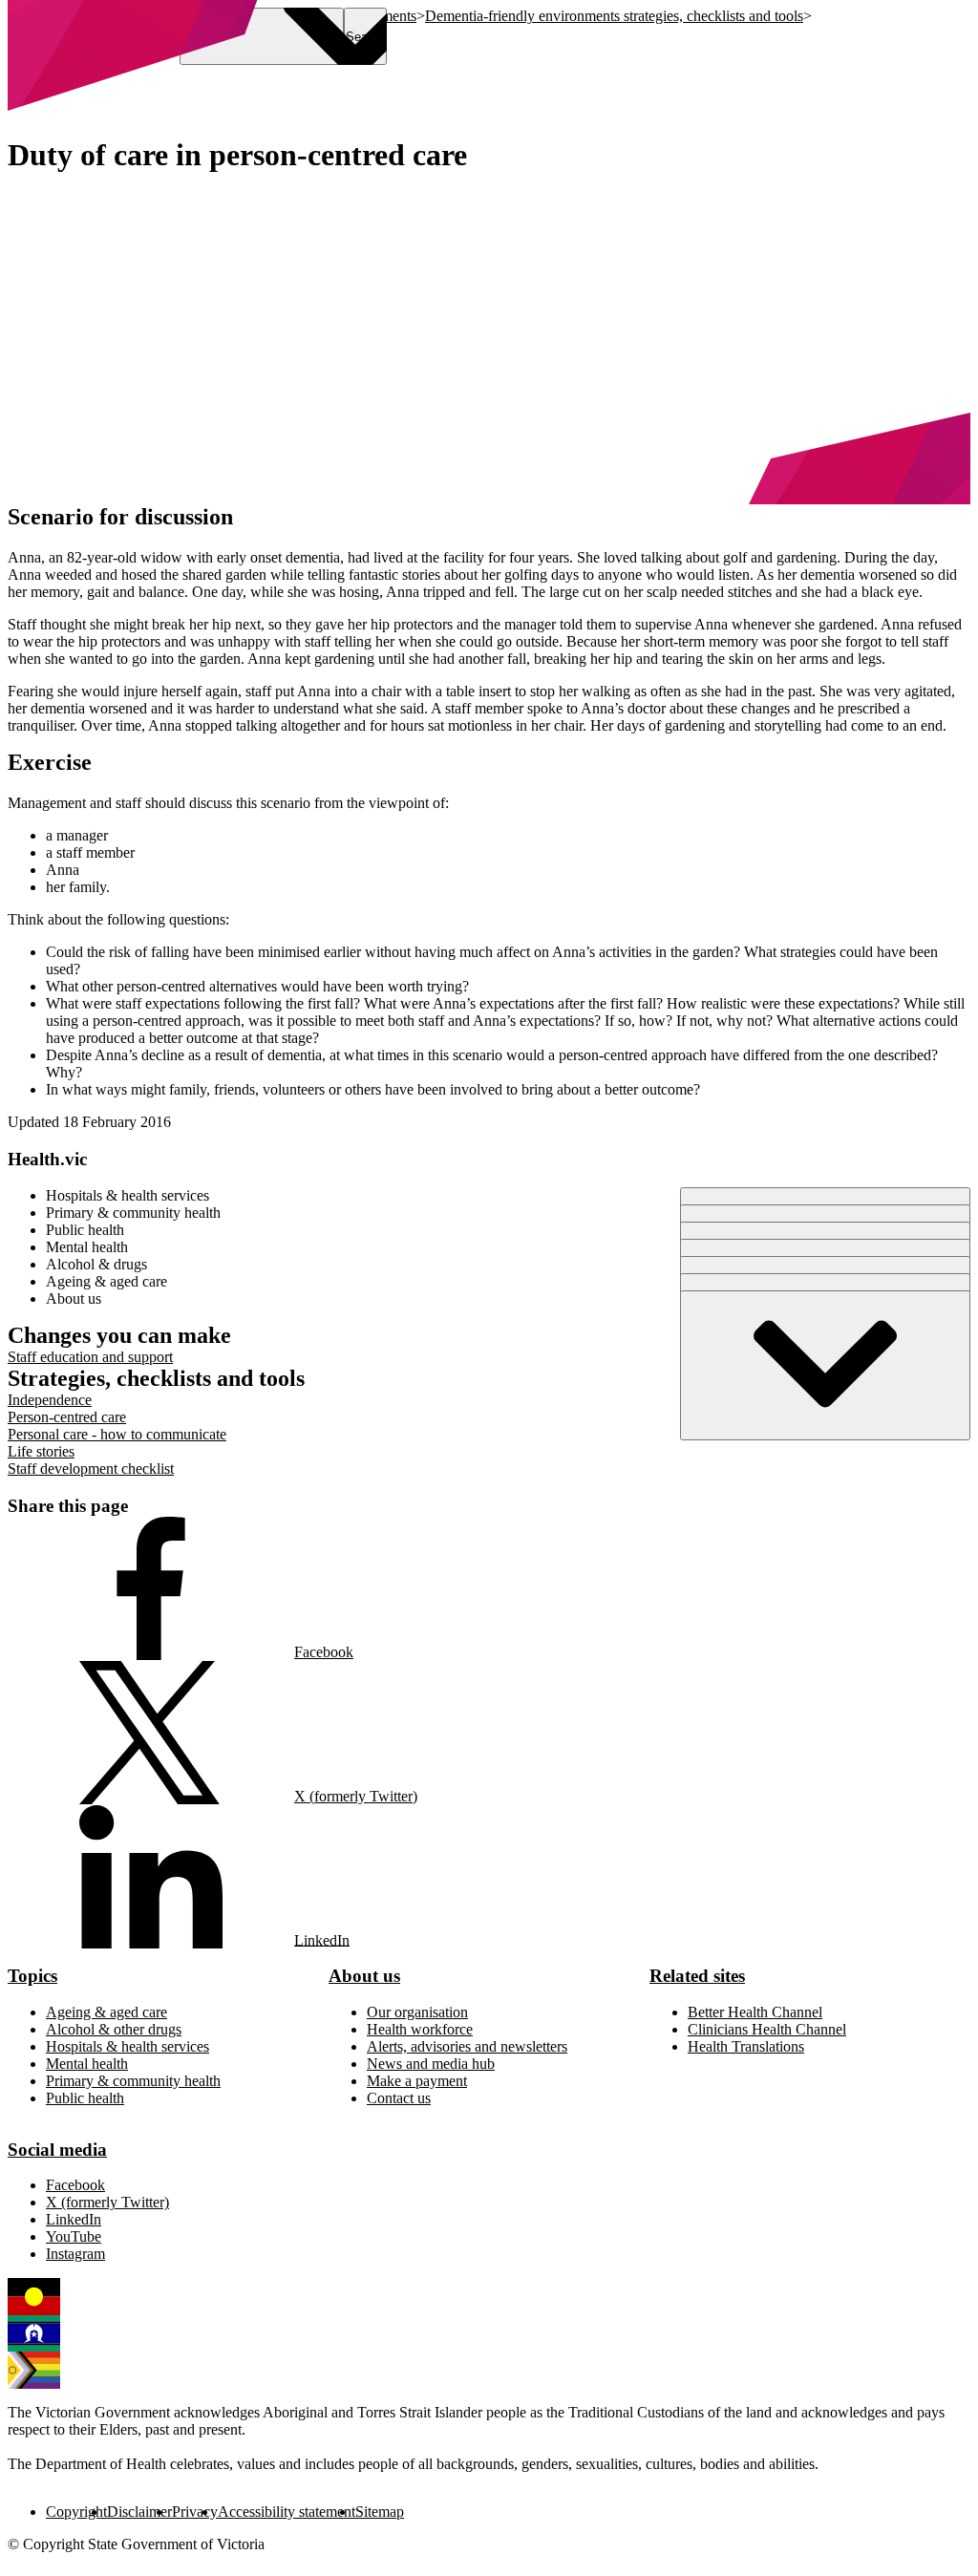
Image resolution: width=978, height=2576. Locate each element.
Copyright (76, 2512)
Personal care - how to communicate (117, 1434)
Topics (32, 1976)
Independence (50, 1400)
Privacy (195, 2512)
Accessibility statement (287, 2512)
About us (364, 1976)
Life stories (41, 1451)
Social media (57, 2150)
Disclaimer (139, 2512)
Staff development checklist (91, 1469)
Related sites (697, 1976)
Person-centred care (67, 1417)
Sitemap (380, 2512)
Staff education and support (90, 1357)
